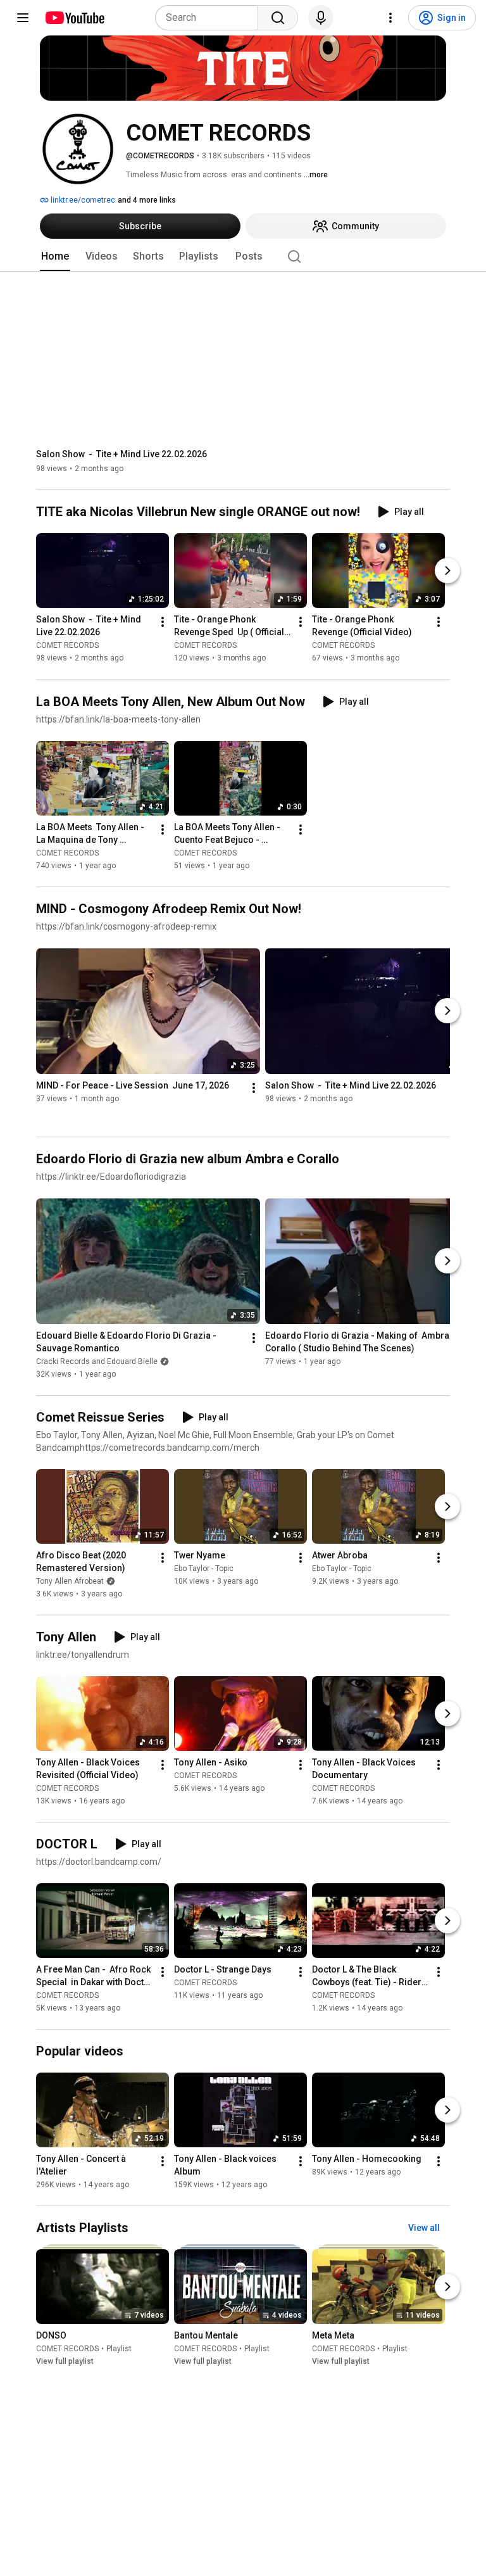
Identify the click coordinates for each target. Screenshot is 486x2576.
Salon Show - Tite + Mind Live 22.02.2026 (121, 454)
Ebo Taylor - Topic (204, 1569)
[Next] (447, 571)
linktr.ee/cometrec (82, 200)
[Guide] (23, 18)
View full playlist (65, 2361)
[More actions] (163, 622)
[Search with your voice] (321, 18)
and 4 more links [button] (147, 200)
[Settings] (390, 18)
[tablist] (243, 256)
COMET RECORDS (67, 646)
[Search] (278, 18)
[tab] (55, 256)
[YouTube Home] (74, 18)
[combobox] (210, 18)
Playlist (119, 2349)
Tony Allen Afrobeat (70, 1581)
